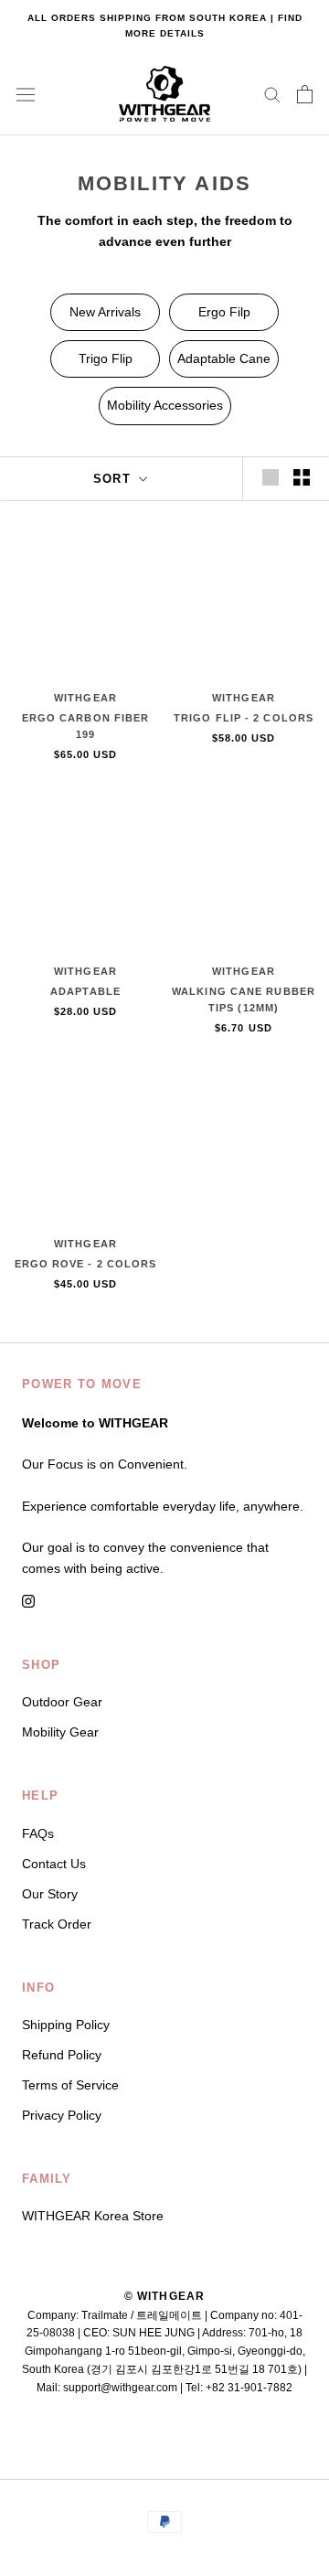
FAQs (38, 1833)
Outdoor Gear (62, 1702)
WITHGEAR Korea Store (93, 2216)
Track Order (57, 1924)
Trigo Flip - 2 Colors (244, 718)
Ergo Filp (224, 312)
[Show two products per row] (302, 477)
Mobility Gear (60, 1732)
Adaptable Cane (224, 358)
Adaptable (85, 991)
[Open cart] (305, 94)
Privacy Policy (62, 2115)
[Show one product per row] (271, 477)
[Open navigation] (26, 94)
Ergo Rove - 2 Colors (86, 1264)
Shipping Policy (66, 2025)
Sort (115, 479)
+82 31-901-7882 (249, 2388)
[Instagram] (28, 1601)
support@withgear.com (120, 2388)
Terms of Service (70, 2085)
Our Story (50, 1894)
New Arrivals (105, 312)
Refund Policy (62, 2055)
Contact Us (54, 1864)
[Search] (272, 94)
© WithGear (165, 2296)
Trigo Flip (106, 358)
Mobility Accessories (165, 405)
